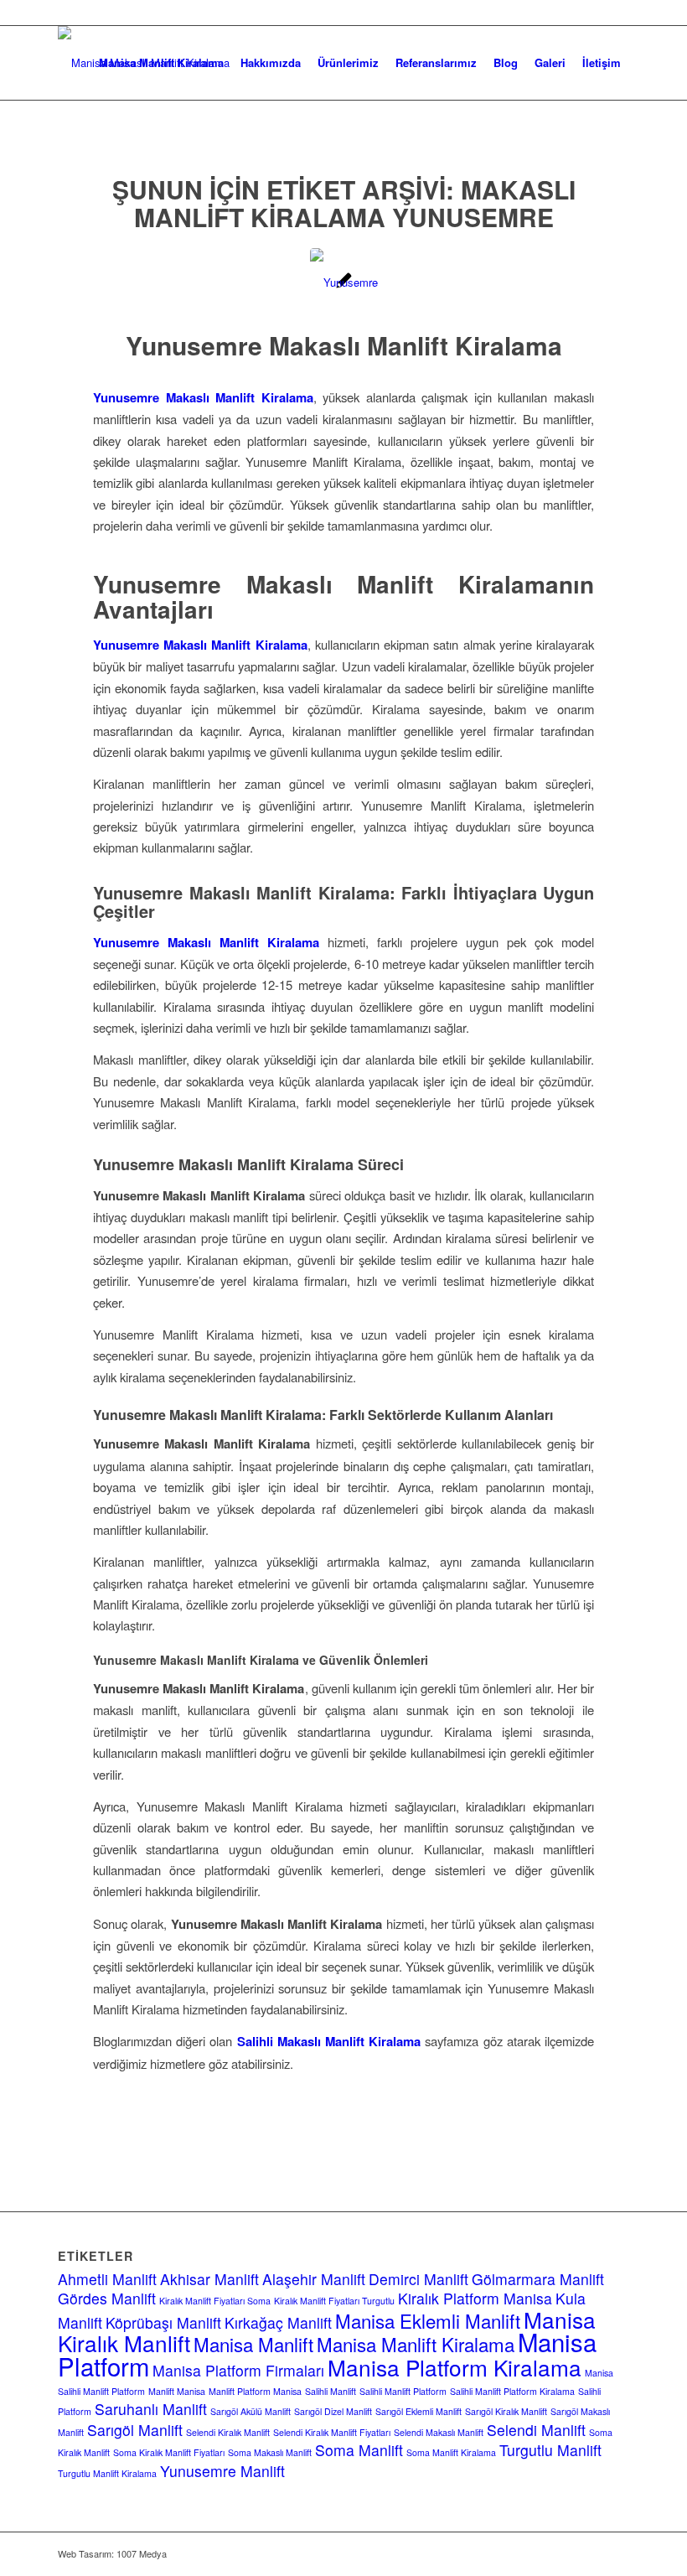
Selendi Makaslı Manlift (439, 2432)
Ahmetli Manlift (107, 2279)
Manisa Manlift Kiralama (416, 2344)
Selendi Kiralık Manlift (228, 2432)
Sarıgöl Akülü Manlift (251, 2411)
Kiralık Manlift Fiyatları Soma (215, 2301)
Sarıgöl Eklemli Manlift (418, 2411)
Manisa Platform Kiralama (455, 2367)
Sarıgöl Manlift (135, 2430)
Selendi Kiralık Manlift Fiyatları (332, 2432)
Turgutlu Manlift (550, 2450)
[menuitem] (161, 63)
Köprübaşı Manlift (163, 2322)
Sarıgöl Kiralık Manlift (506, 2411)
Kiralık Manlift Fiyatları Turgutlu (334, 2301)
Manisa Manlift (253, 2344)
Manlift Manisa (177, 2391)
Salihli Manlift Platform (403, 2391)
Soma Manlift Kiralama (451, 2452)
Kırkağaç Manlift (278, 2322)
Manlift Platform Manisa (255, 2391)
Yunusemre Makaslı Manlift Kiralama (344, 345)
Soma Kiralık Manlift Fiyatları (169, 2452)
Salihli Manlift (331, 2391)
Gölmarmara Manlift (538, 2279)
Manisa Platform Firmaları (238, 2370)
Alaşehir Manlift (314, 2279)
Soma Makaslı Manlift (270, 2452)
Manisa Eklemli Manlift (428, 2320)
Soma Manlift (359, 2450)
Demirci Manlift (418, 2279)
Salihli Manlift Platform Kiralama (512, 2391)
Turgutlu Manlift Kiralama (107, 2473)
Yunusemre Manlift (222, 2471)
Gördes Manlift (107, 2298)
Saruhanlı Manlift (151, 2409)
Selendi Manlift (536, 2430)
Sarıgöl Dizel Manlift (333, 2411)
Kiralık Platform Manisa (475, 2298)
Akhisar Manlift (209, 2279)
